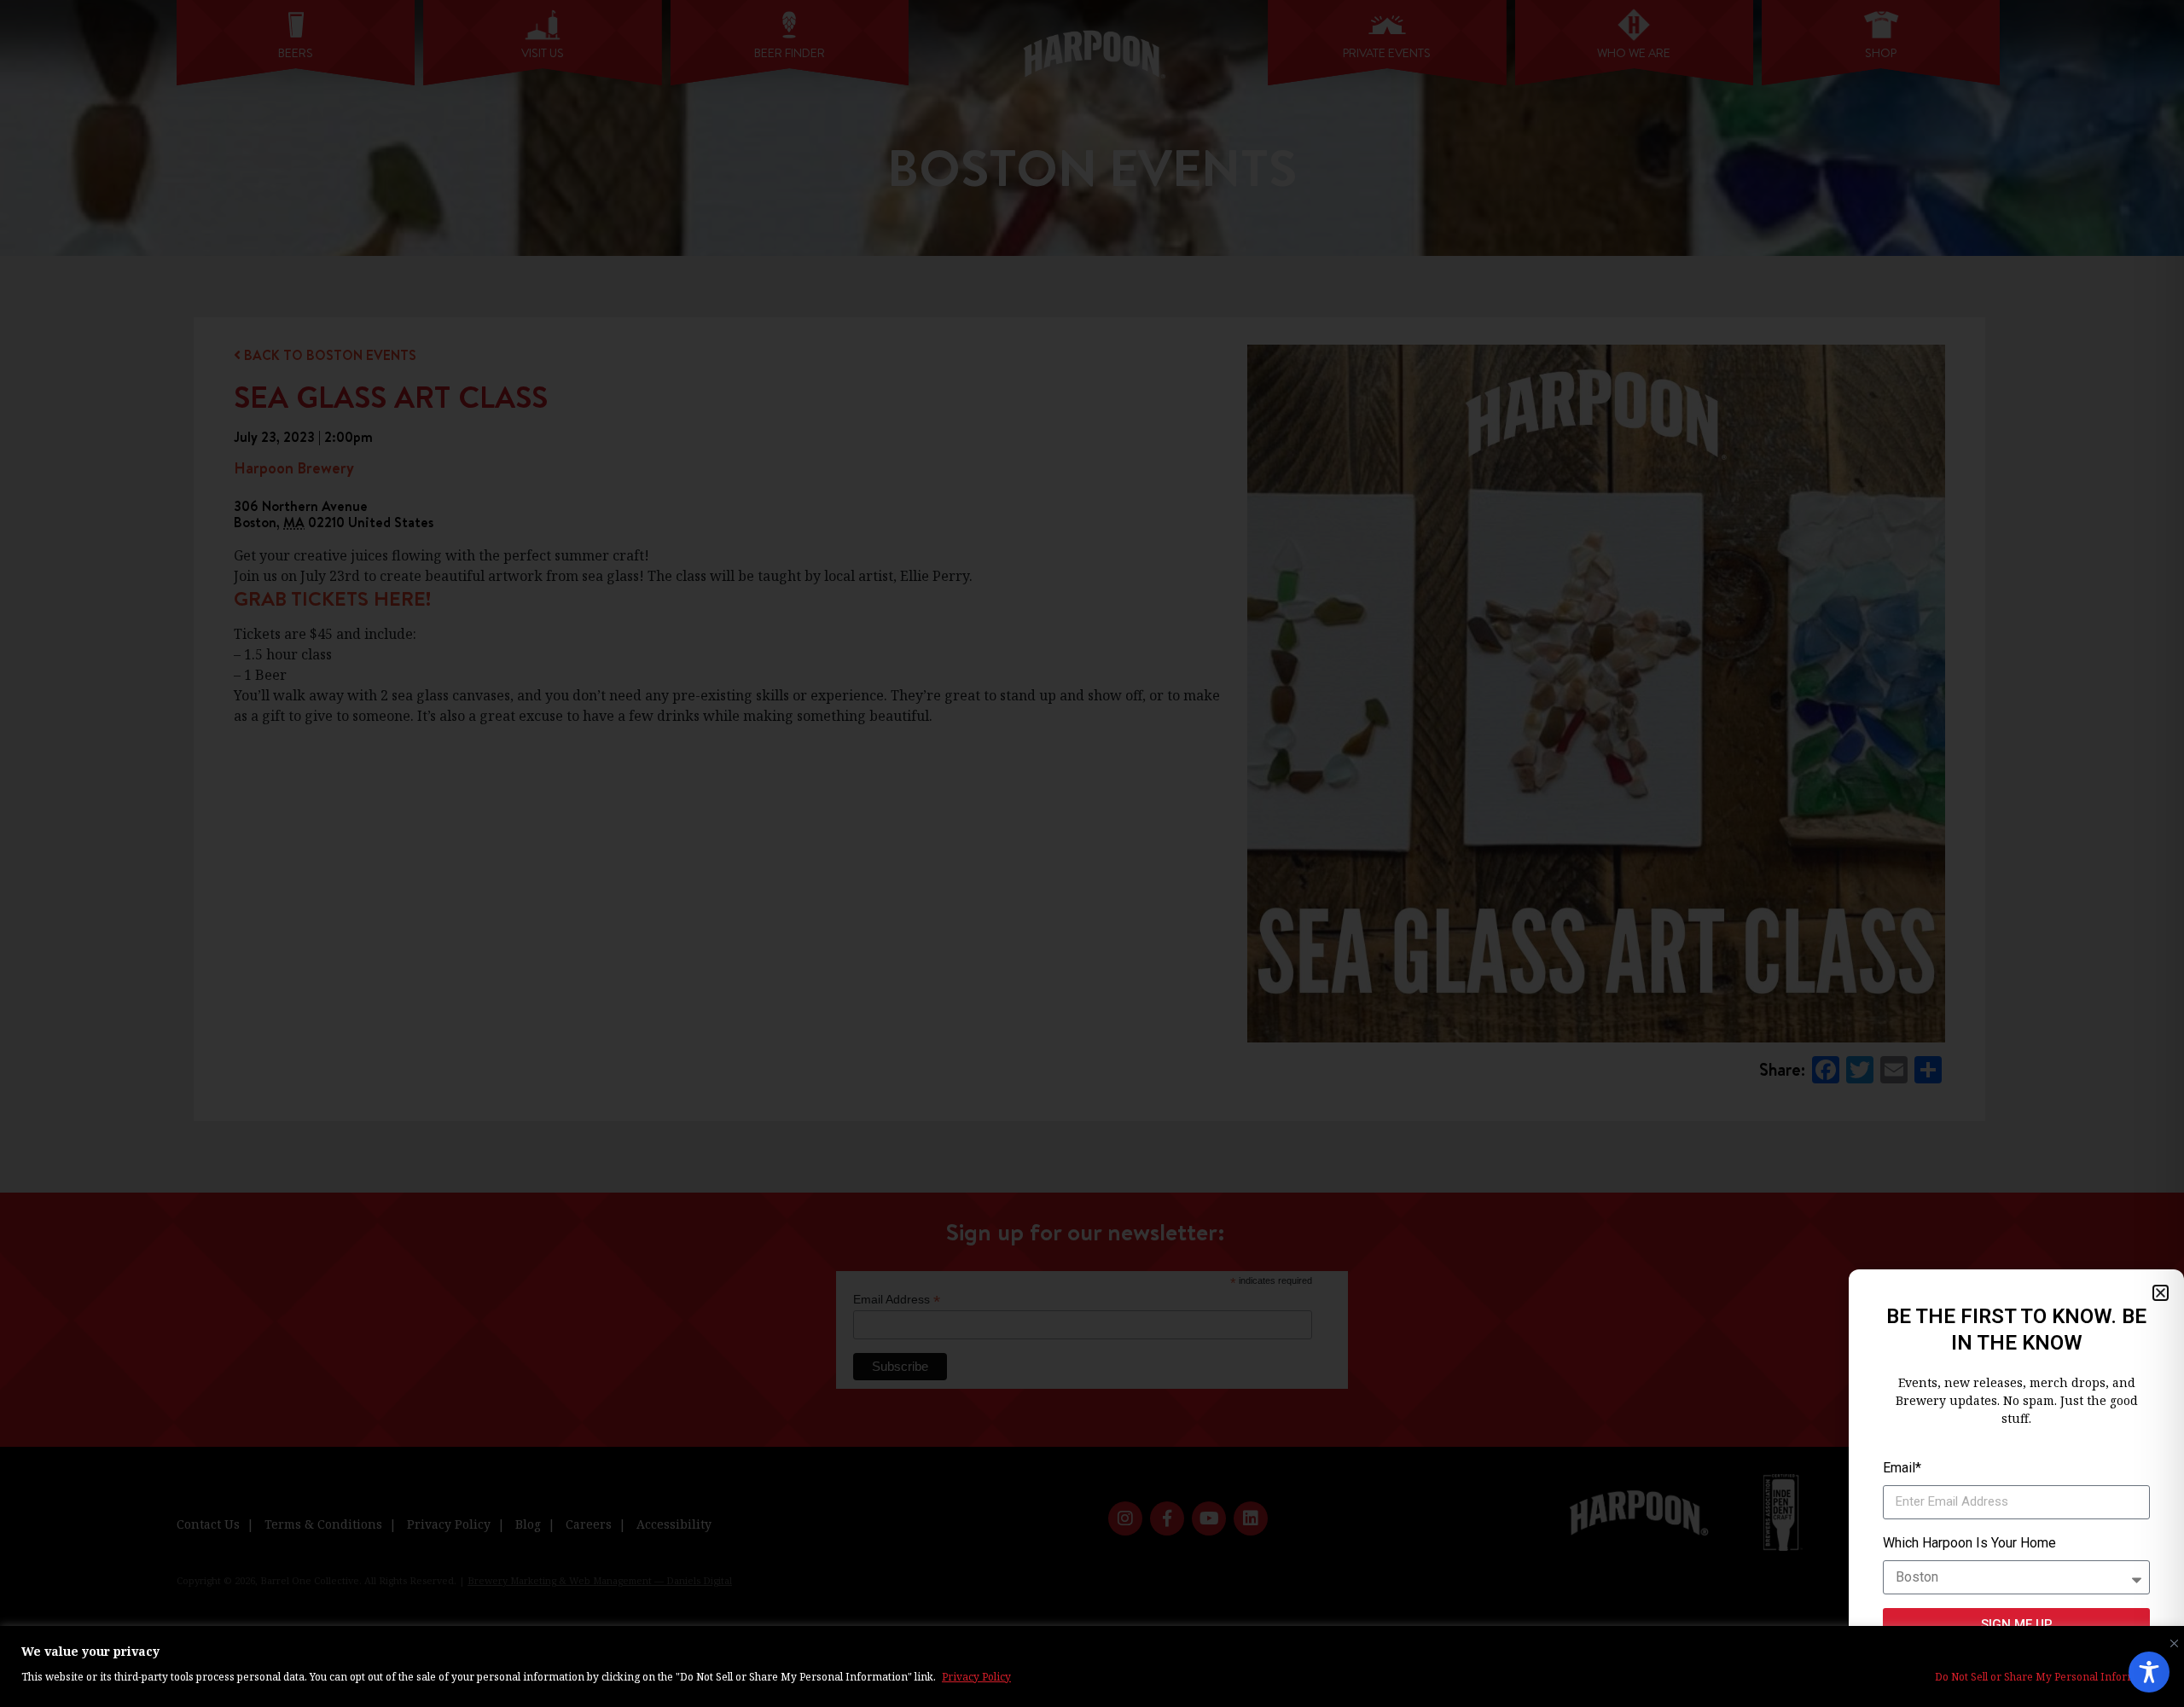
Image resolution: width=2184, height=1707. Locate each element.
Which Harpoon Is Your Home (1969, 1543)
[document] (1092, 853)
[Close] (2170, 1640)
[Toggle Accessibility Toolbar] (2149, 1672)
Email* (1902, 1468)
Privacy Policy (976, 1677)
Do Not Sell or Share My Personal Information (2049, 1677)
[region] (1092, 1666)
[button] (2161, 1293)
